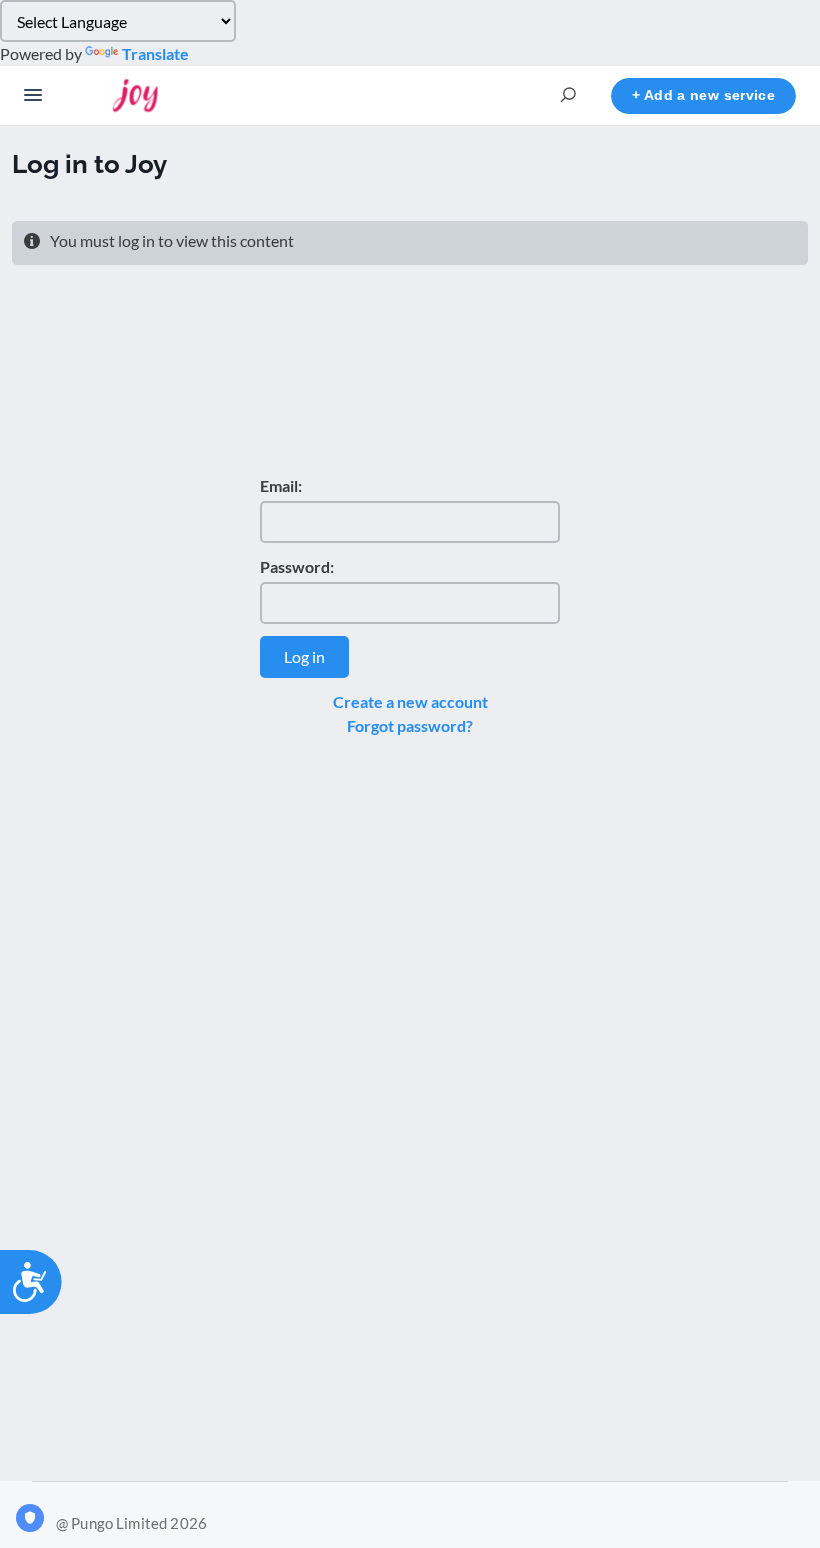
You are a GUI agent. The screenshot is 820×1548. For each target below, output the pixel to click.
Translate (155, 53)
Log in (304, 656)
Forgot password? (410, 725)
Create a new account (410, 701)
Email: (281, 485)
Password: (297, 566)
